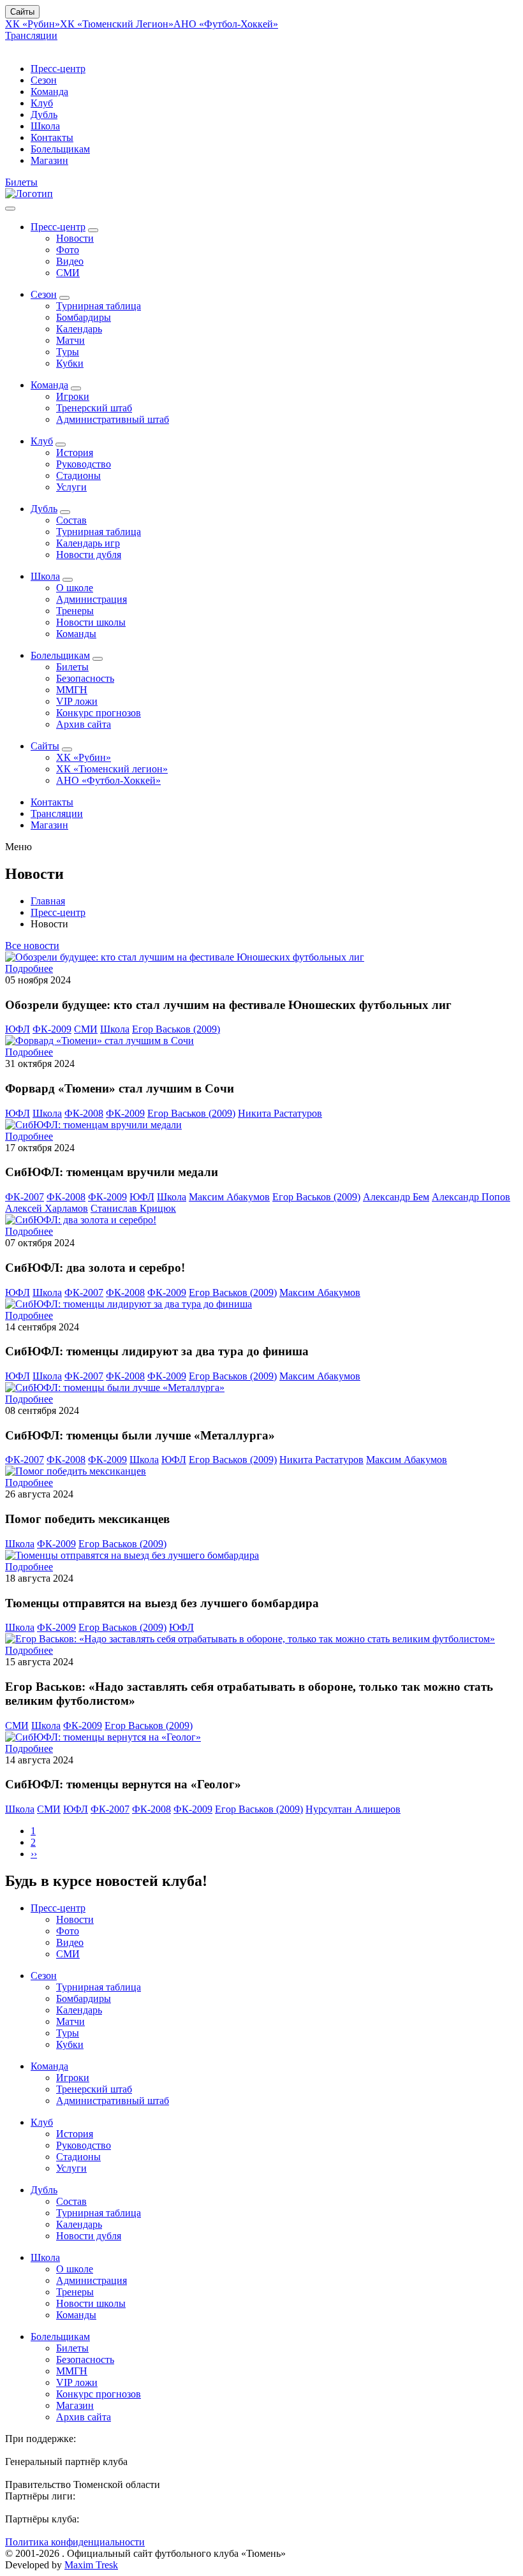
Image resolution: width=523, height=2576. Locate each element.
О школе (75, 588)
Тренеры (75, 611)
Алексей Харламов (47, 1208)
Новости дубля (89, 555)
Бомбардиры (84, 317)
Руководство (84, 464)
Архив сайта (84, 724)
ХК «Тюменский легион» (112, 769)
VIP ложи (77, 701)
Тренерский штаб (94, 408)
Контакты (52, 137)
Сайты (22, 12)
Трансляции (31, 35)
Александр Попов (471, 1197)
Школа (45, 126)
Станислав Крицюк (133, 1208)
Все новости (32, 946)
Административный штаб (113, 419)
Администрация (92, 599)
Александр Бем (396, 1197)
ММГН (72, 690)
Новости (75, 238)
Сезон (44, 80)
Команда (49, 92)
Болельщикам (60, 149)
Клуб (42, 103)
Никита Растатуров (280, 1113)
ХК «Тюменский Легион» (117, 24)
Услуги (71, 487)
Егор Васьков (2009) (176, 1029)
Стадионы (78, 475)
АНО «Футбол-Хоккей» (226, 24)
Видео (70, 261)
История (75, 453)
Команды (76, 634)
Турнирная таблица (99, 306)
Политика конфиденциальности (75, 2542)
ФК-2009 (52, 1029)
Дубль (44, 114)
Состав (71, 520)
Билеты (21, 182)
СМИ (68, 273)
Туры (68, 352)
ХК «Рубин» (33, 24)
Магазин (49, 160)
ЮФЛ (18, 1029)
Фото (68, 250)
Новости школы (91, 622)
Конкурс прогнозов (99, 713)
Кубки (70, 363)
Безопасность (85, 678)
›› (34, 1854)
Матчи (70, 340)
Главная (48, 901)
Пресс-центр (58, 69)
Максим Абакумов (229, 1197)
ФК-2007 (25, 1197)
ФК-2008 (84, 1113)
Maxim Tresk (91, 2565)
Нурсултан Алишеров (353, 1809)
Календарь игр (88, 543)
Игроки (73, 396)
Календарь (79, 329)
